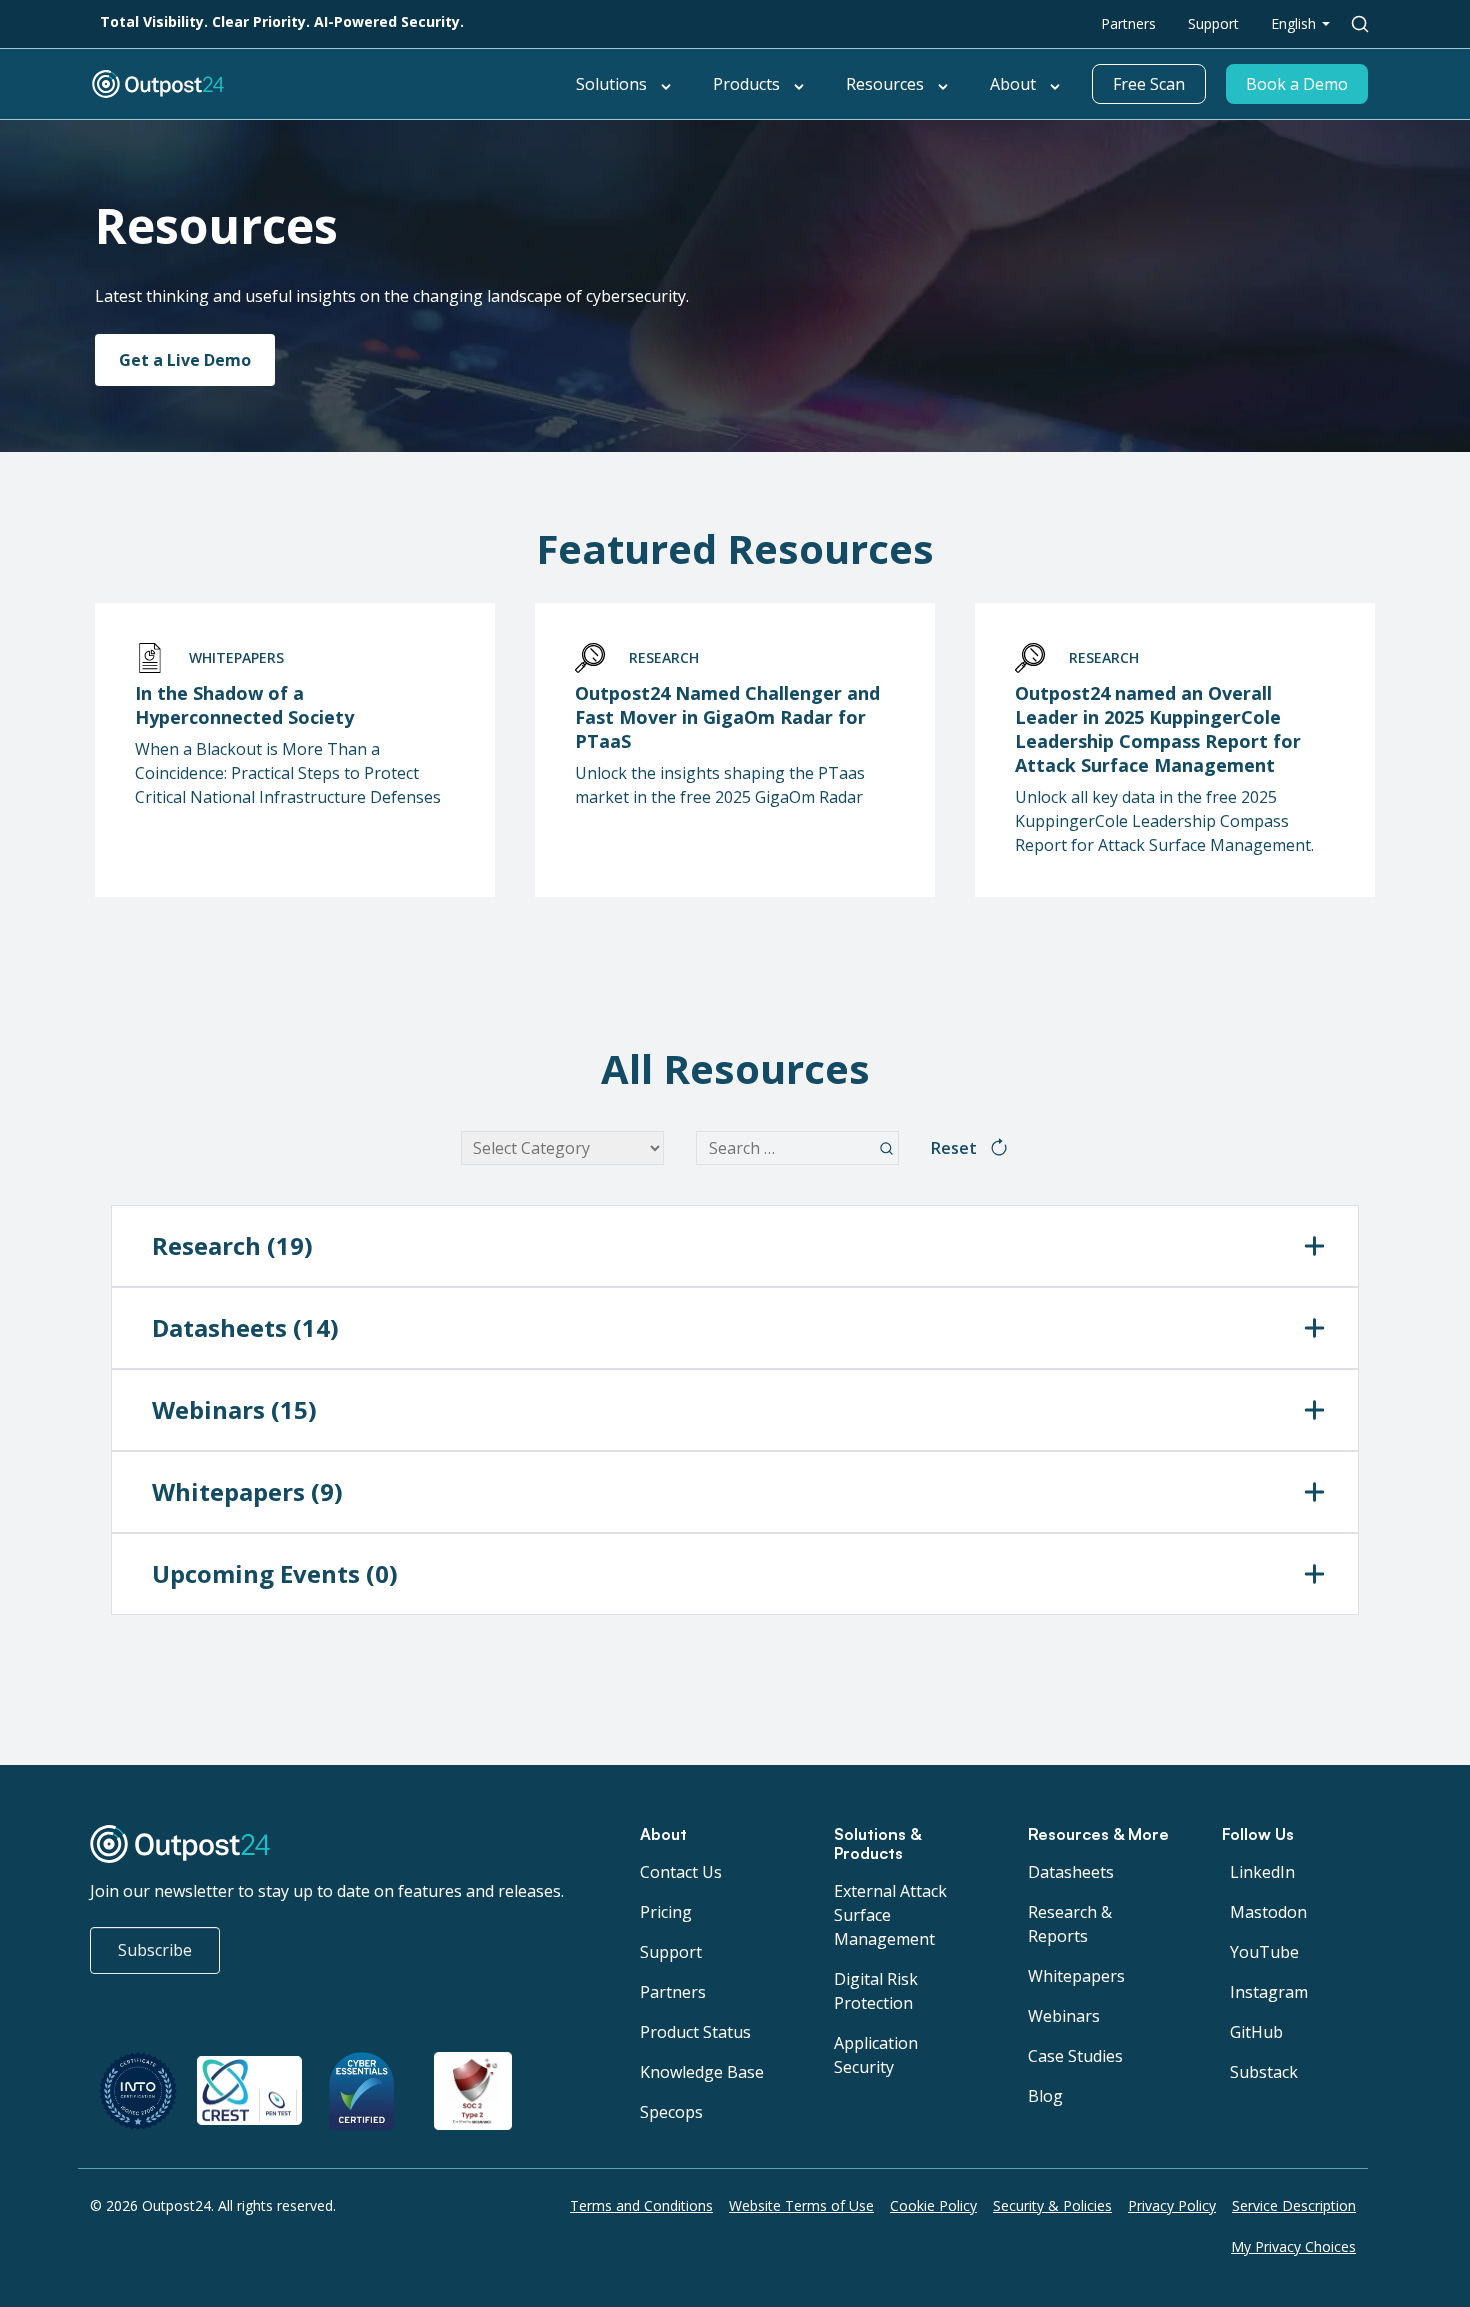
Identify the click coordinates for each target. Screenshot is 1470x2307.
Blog (1045, 2096)
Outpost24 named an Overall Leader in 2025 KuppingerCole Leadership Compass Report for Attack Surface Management (1158, 729)
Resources (885, 84)
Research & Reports (1070, 1924)
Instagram (1269, 1992)
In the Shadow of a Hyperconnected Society (244, 705)
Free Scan (1149, 84)
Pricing (666, 1912)
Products (746, 84)
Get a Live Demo (185, 360)
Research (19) (232, 1245)
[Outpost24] (290, 84)
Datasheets (1071, 1872)
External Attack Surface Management (890, 1915)
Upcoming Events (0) (275, 1573)
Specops (671, 2112)
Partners (1128, 23)
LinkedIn (1262, 1872)
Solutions (611, 84)
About (1013, 84)
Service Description (1294, 2205)
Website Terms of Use (801, 2205)
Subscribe (155, 1950)
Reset (954, 1148)
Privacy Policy (1172, 2205)
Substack (1264, 2072)
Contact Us (681, 1872)
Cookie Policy (933, 2205)
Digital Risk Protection (876, 1991)
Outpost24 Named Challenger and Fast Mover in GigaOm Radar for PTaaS (727, 717)
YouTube (1264, 1952)
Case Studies (1075, 2056)
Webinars (1064, 2016)
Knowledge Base (702, 2072)
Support (1213, 23)
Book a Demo (1297, 84)
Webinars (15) (234, 1409)
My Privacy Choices (1293, 2246)
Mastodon (1268, 1912)
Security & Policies (1052, 2205)
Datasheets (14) (245, 1327)
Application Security (876, 2055)
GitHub (1256, 2032)
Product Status (695, 2032)
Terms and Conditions (641, 2205)
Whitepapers (1076, 1976)
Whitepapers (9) (247, 1491)
